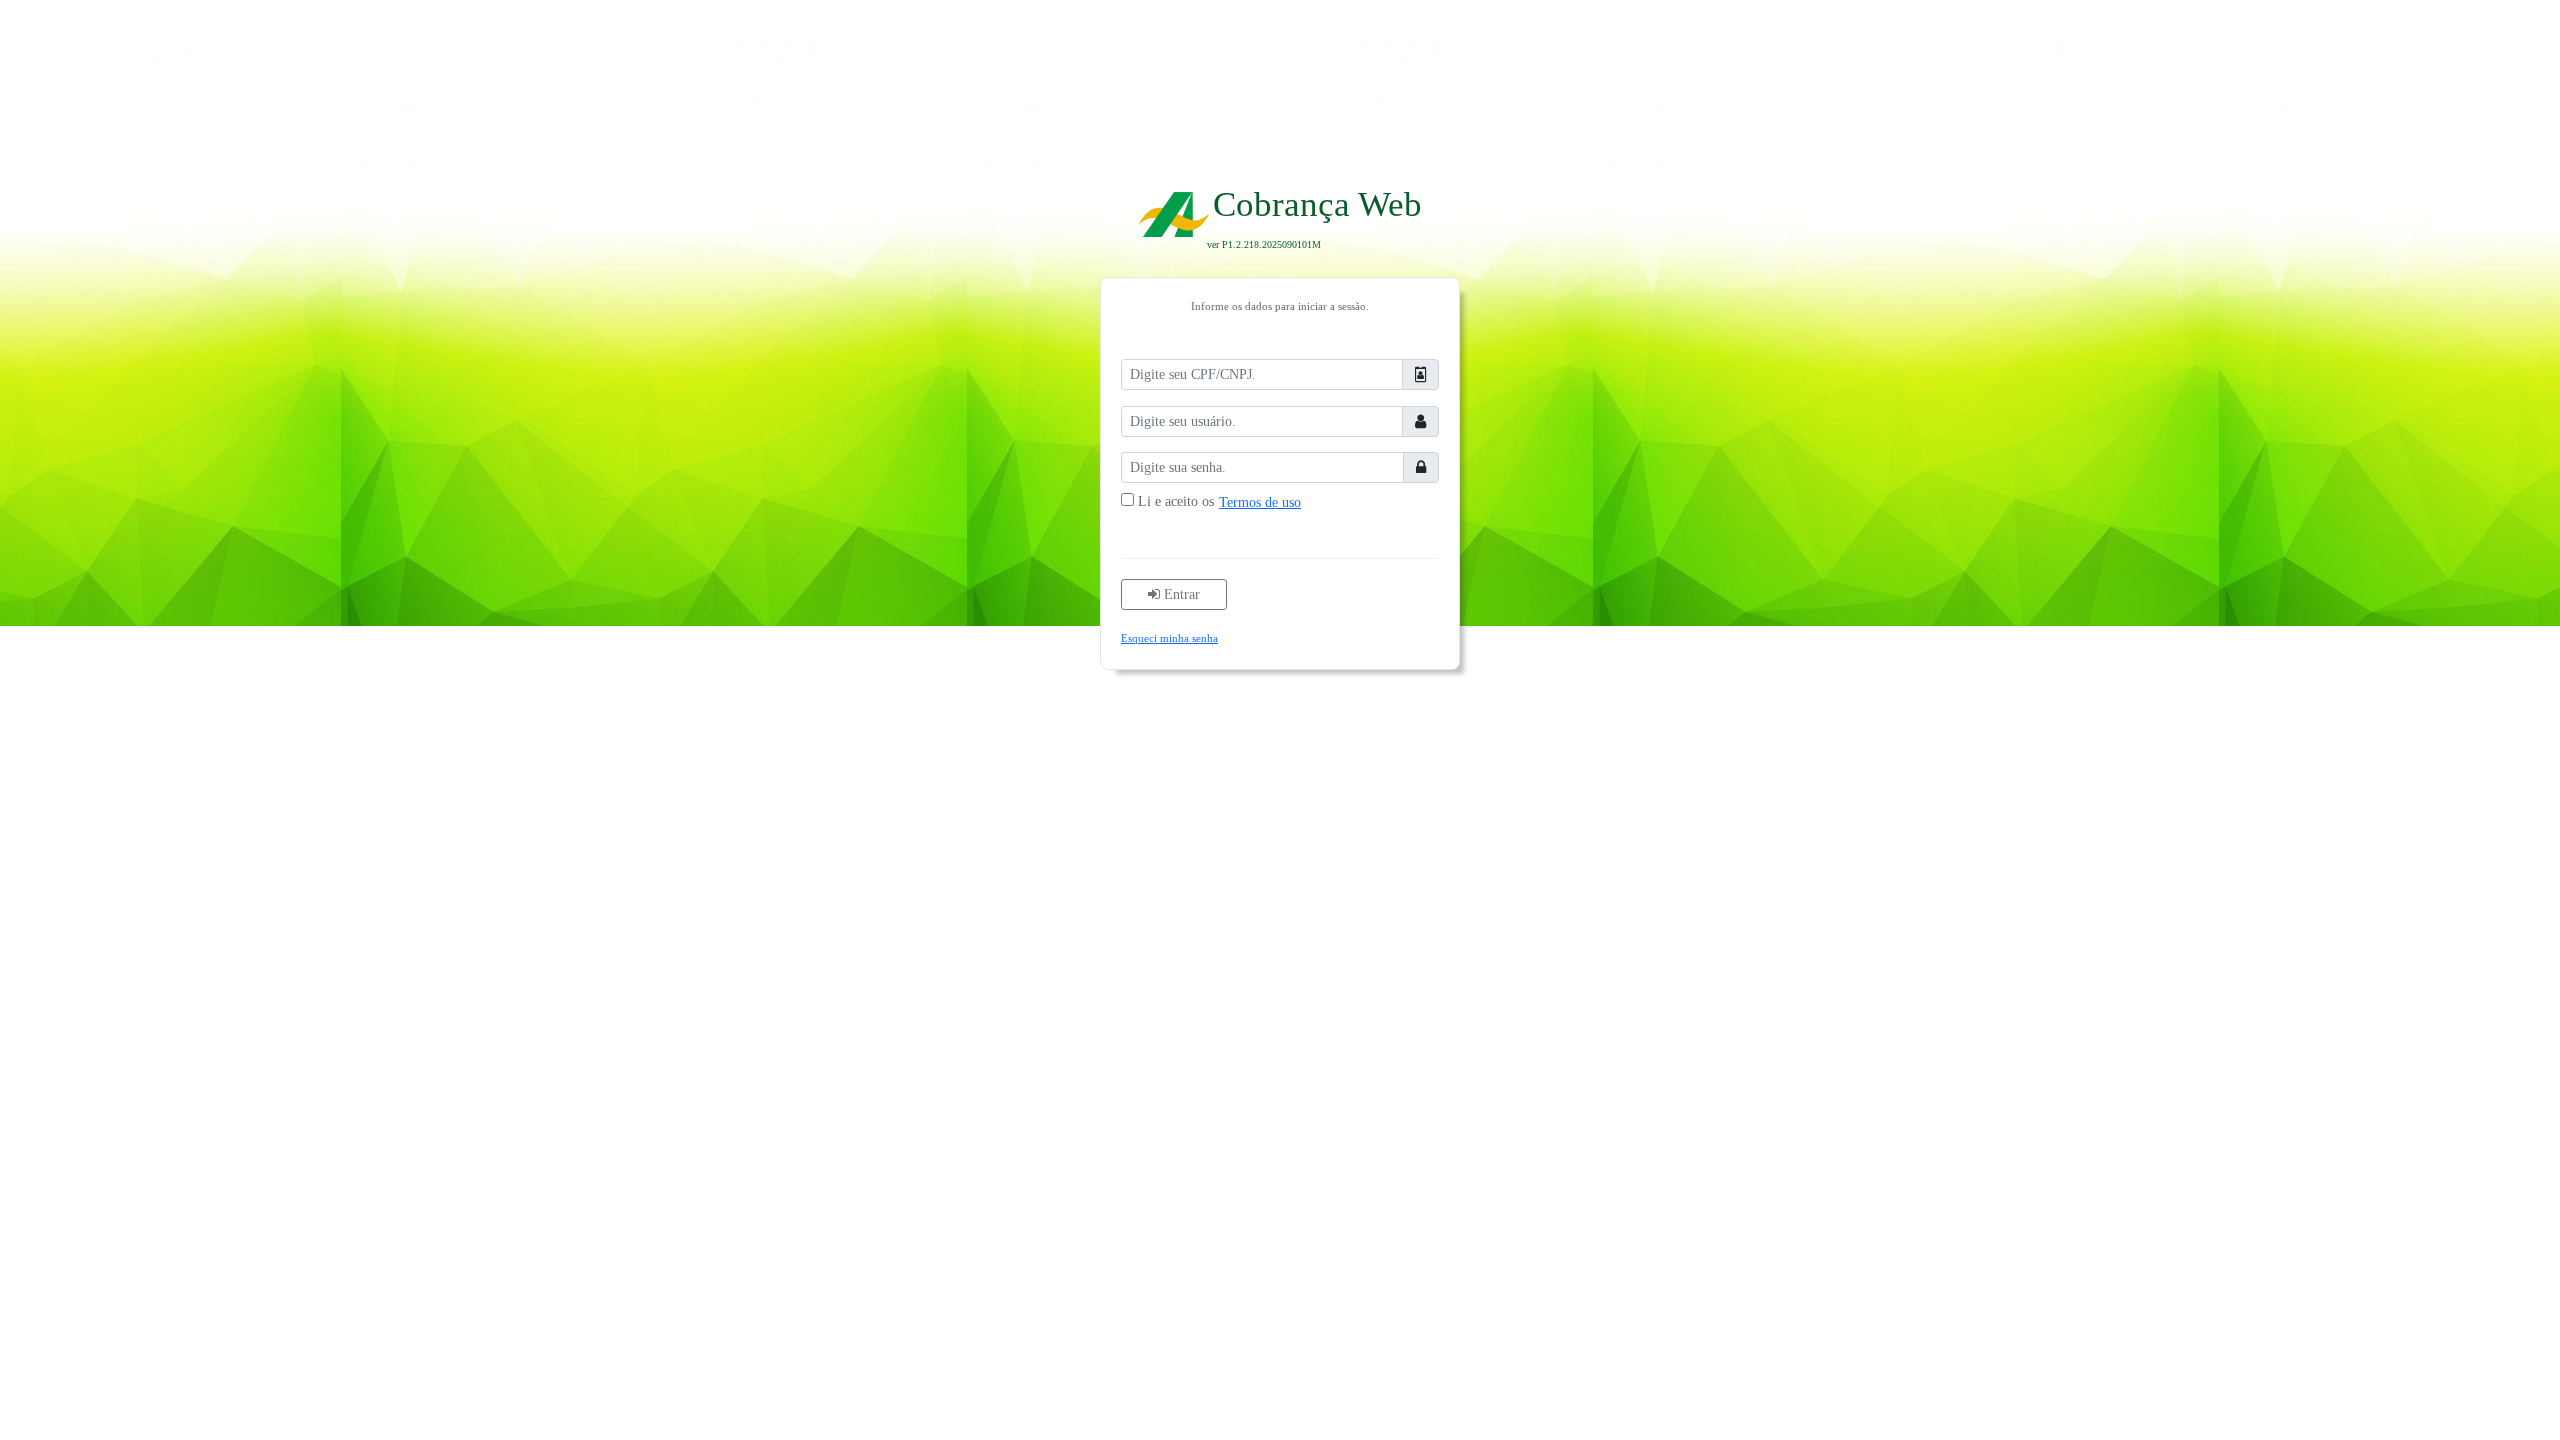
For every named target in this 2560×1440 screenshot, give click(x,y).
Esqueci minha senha (1169, 638)
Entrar (1180, 594)
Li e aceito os (1176, 501)
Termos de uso (1260, 502)
